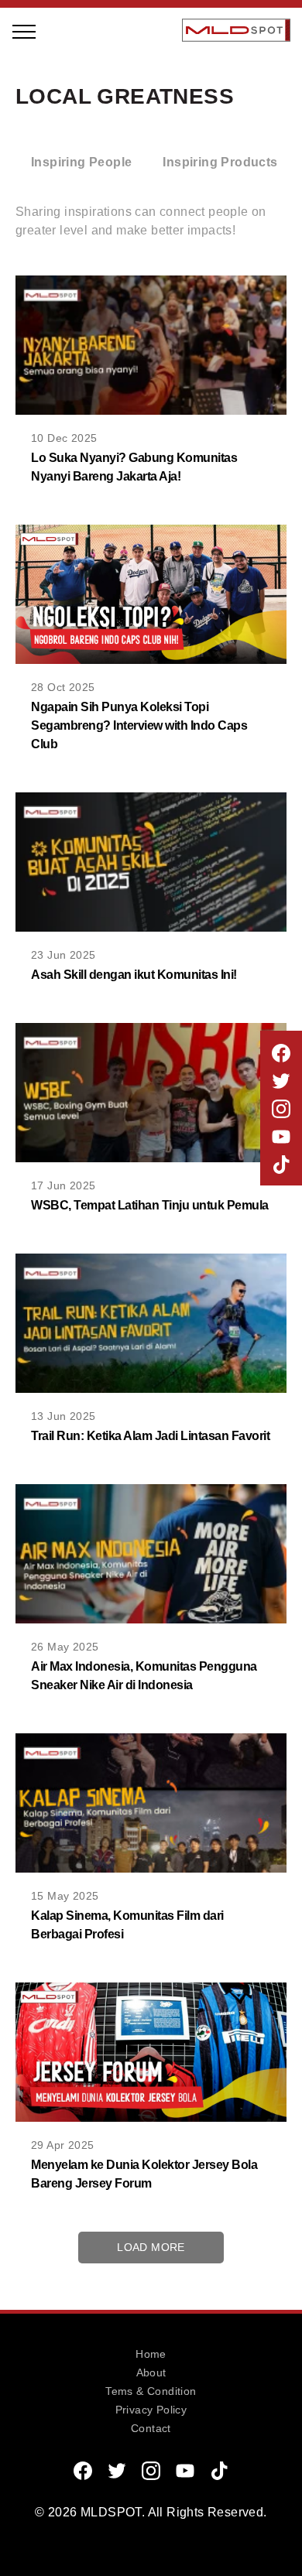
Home (151, 2354)
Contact (151, 2428)
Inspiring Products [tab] (220, 162)
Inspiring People (99, 137)
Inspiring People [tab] (81, 162)
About (151, 2372)
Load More (151, 2247)
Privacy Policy (151, 2410)
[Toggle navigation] (25, 30)
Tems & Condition (151, 2391)
